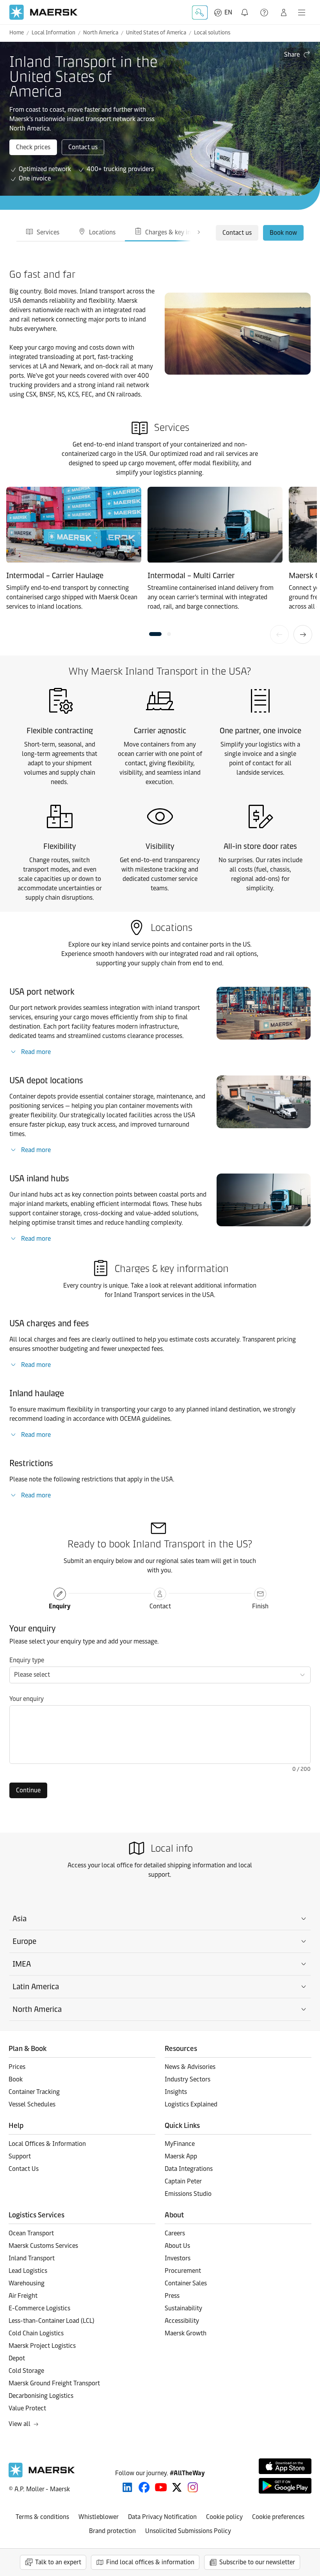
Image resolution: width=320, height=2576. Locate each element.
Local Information (53, 33)
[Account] (284, 13)
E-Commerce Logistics (39, 2308)
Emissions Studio (188, 2194)
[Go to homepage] (44, 12)
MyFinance (180, 2144)
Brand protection (112, 2531)
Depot (17, 2358)
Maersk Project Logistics (42, 2346)
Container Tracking (34, 2092)
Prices (17, 2067)
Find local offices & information (150, 2562)
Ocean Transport (31, 2233)
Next (303, 634)
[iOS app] (285, 2466)
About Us (177, 2246)
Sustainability (183, 2308)
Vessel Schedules (32, 2104)
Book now (283, 233)
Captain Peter (183, 2181)
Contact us (83, 147)
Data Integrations (189, 2169)
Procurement (183, 2271)
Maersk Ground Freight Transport (54, 2383)
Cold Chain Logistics (36, 2333)
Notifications (246, 8)
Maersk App (181, 2156)
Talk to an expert (58, 2562)
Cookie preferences (278, 2517)
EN (228, 12)
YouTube (161, 2487)
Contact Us (24, 2169)
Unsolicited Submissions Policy (188, 2531)
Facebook (144, 2487)
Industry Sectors (188, 2079)
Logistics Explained (191, 2104)
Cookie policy (224, 2517)
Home (17, 33)
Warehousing (27, 2283)
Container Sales (186, 2283)
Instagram (193, 2487)
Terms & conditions (42, 2517)
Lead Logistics (28, 2271)
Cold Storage (26, 2371)
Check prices (33, 147)
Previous (279, 634)
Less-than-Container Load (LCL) (52, 2321)
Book (16, 2079)
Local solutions (212, 33)
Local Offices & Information (47, 2144)
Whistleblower (99, 2517)
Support (265, 13)
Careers (175, 2233)
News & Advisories (190, 2067)
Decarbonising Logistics (41, 2396)
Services (48, 232)
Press (172, 2296)
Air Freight (23, 2296)
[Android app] (285, 2486)
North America (101, 33)
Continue (28, 1790)
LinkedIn (127, 2487)
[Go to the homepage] (42, 2475)
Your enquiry (27, 1699)
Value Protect (27, 2408)
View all (20, 2424)
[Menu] (302, 13)
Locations (102, 232)
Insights (176, 2092)
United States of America (156, 33)
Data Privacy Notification (162, 2517)
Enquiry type (27, 1660)
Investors (178, 2258)
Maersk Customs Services (43, 2246)
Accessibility (182, 2321)
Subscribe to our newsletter (257, 2562)
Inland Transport (32, 2258)
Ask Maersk (200, 13)
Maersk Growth (186, 2333)
